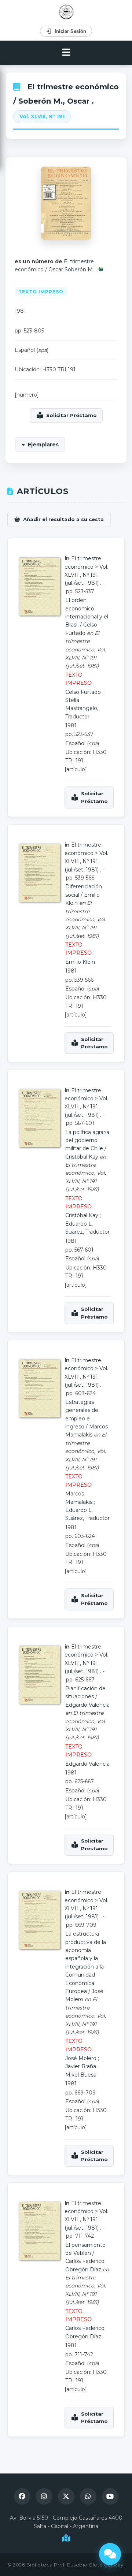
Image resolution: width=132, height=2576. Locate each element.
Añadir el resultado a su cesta (63, 519)
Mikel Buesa (81, 2075)
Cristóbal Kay (82, 1157)
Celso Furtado (83, 692)
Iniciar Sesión (70, 31)
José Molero (81, 2058)
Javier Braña (81, 2066)
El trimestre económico (73, 87)
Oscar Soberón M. (71, 270)
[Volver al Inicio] (66, 12)
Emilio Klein (80, 962)
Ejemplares (43, 445)
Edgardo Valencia (87, 1705)
